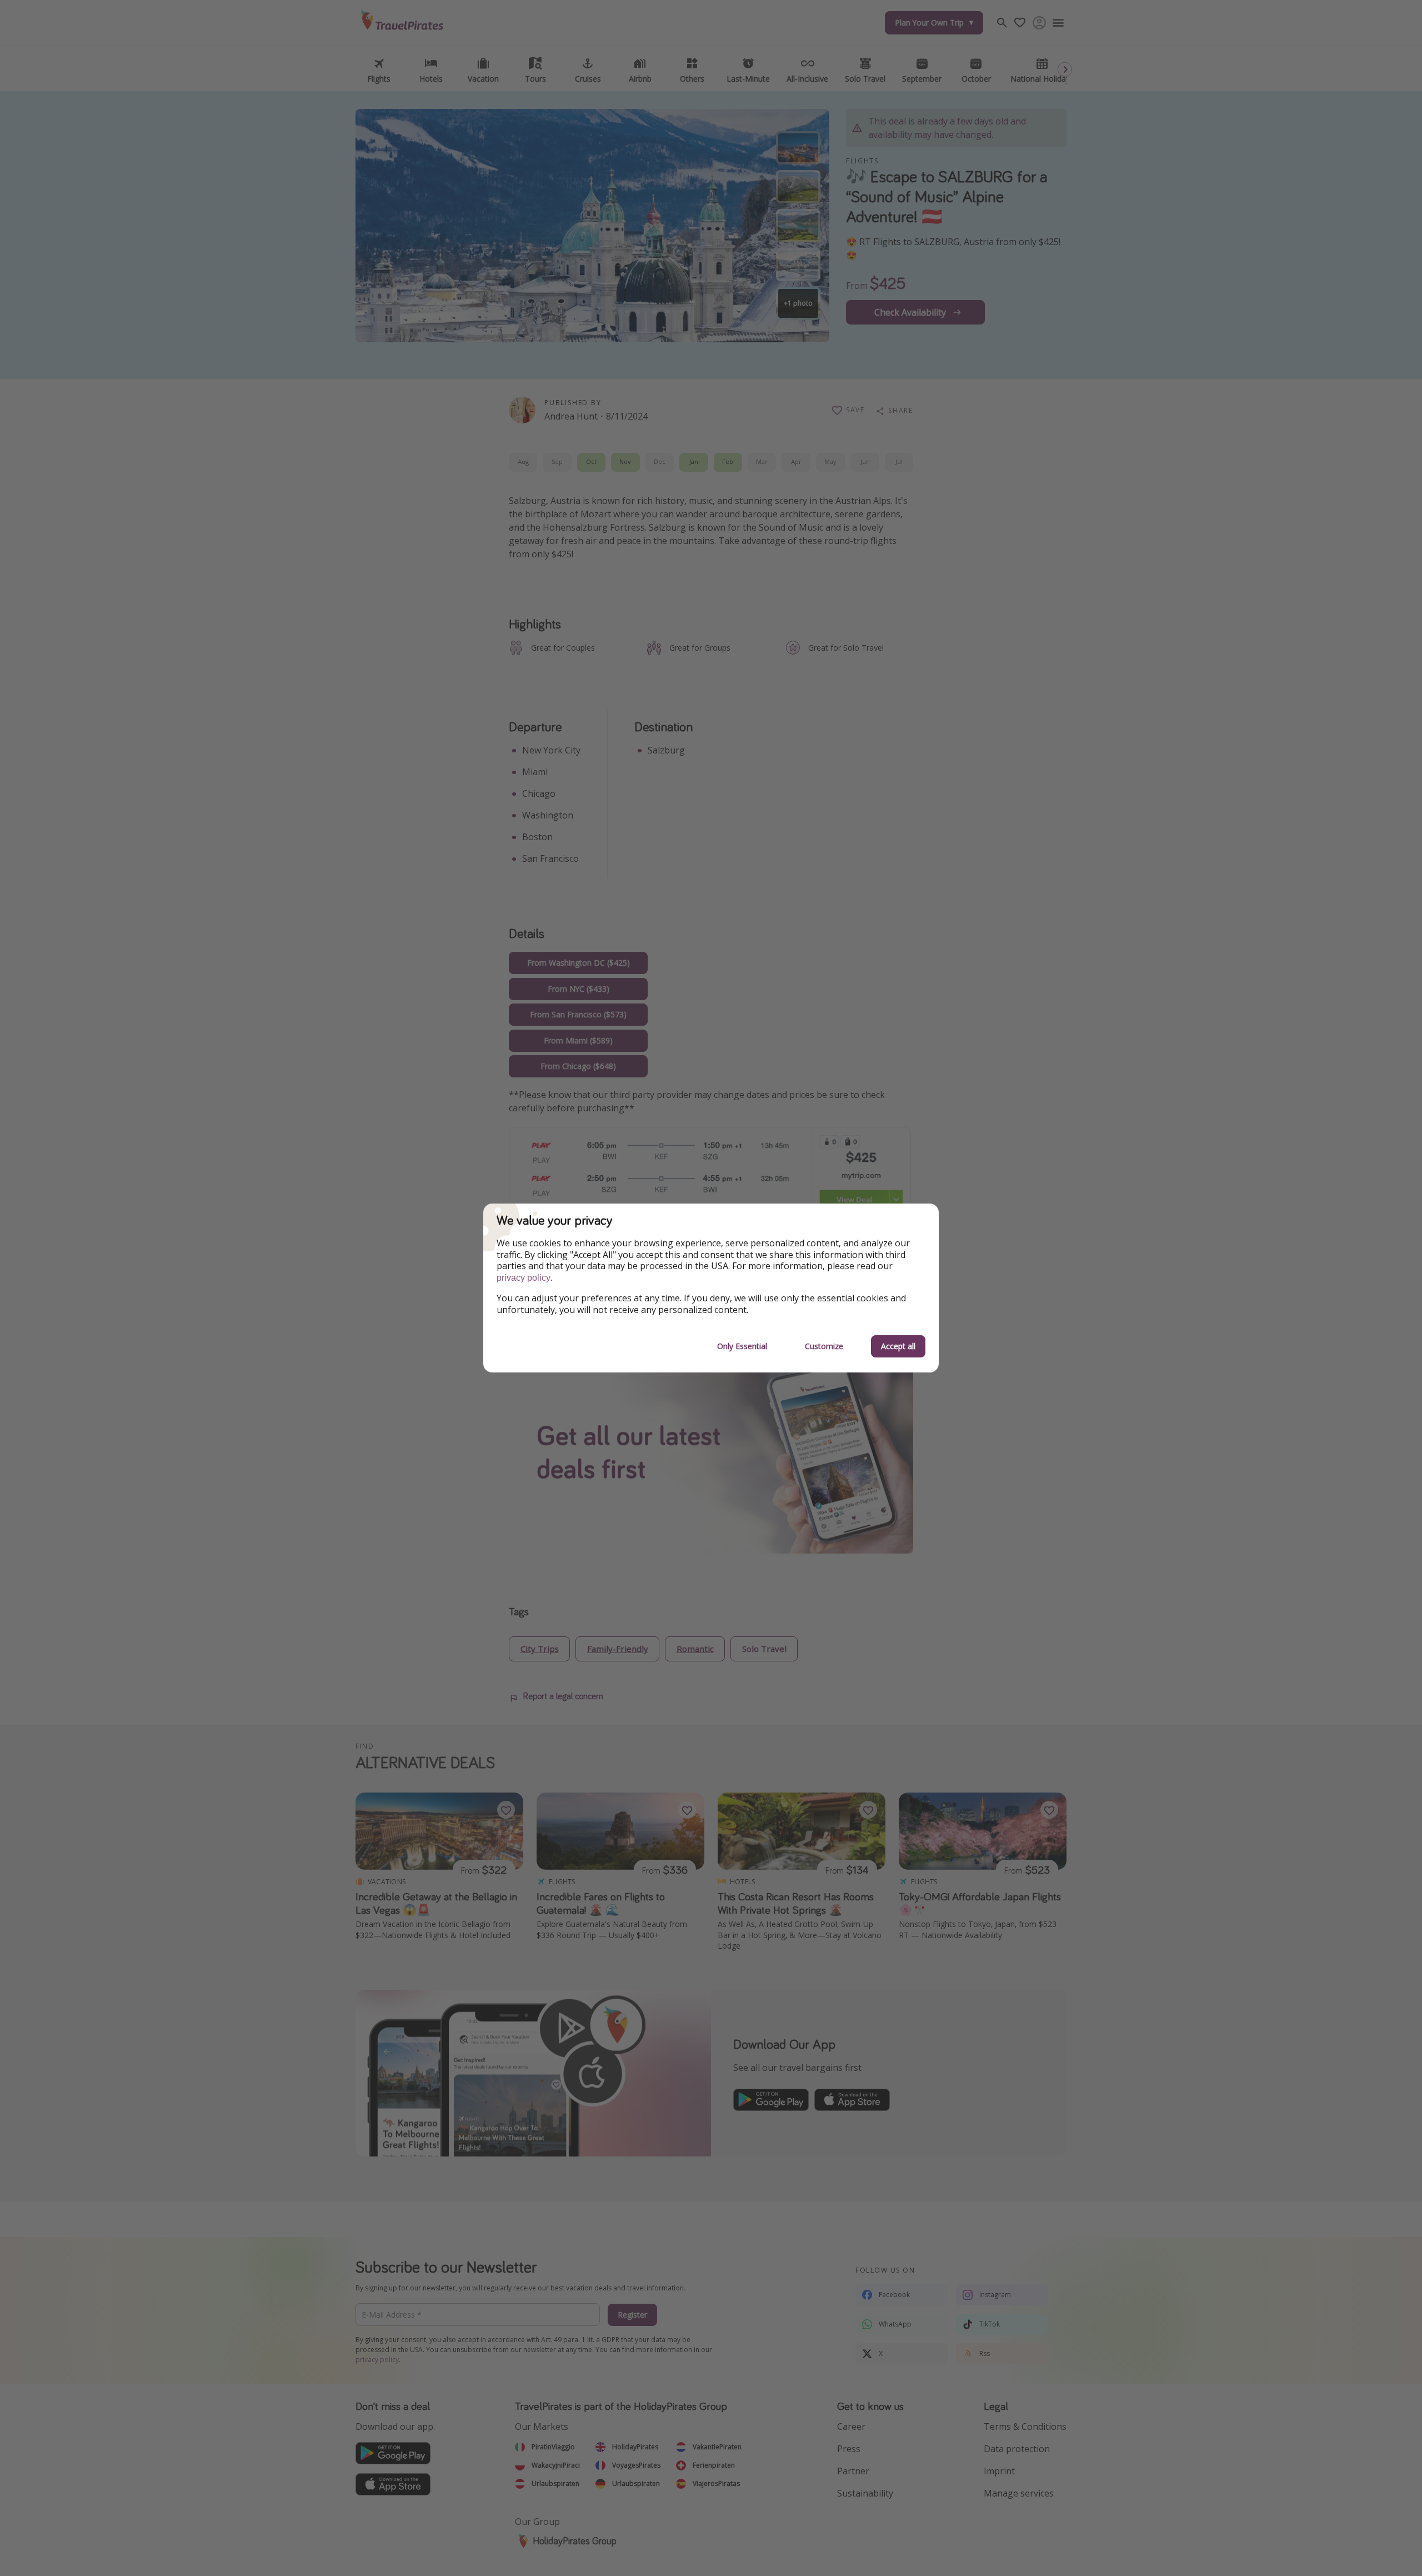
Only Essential (742, 1346)
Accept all (898, 1346)
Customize (824, 1346)
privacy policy (524, 1278)
